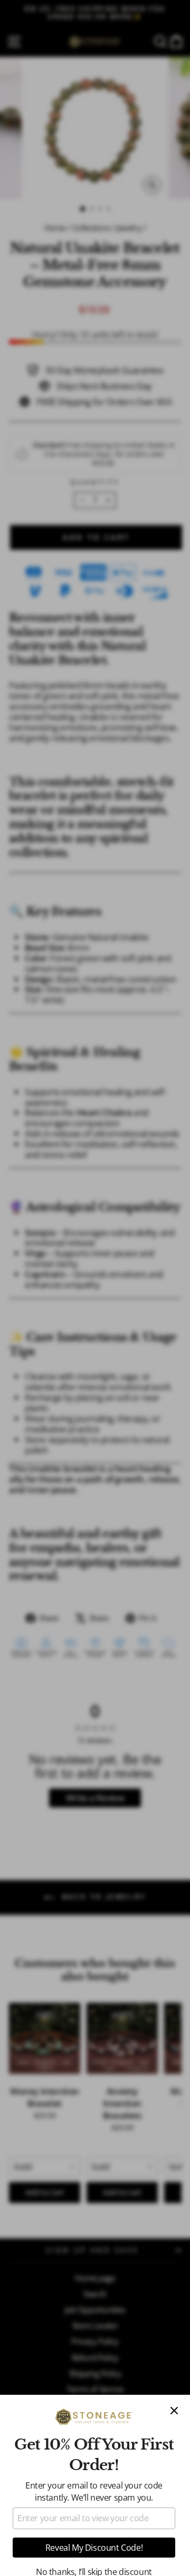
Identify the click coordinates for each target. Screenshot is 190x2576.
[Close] (174, 2411)
